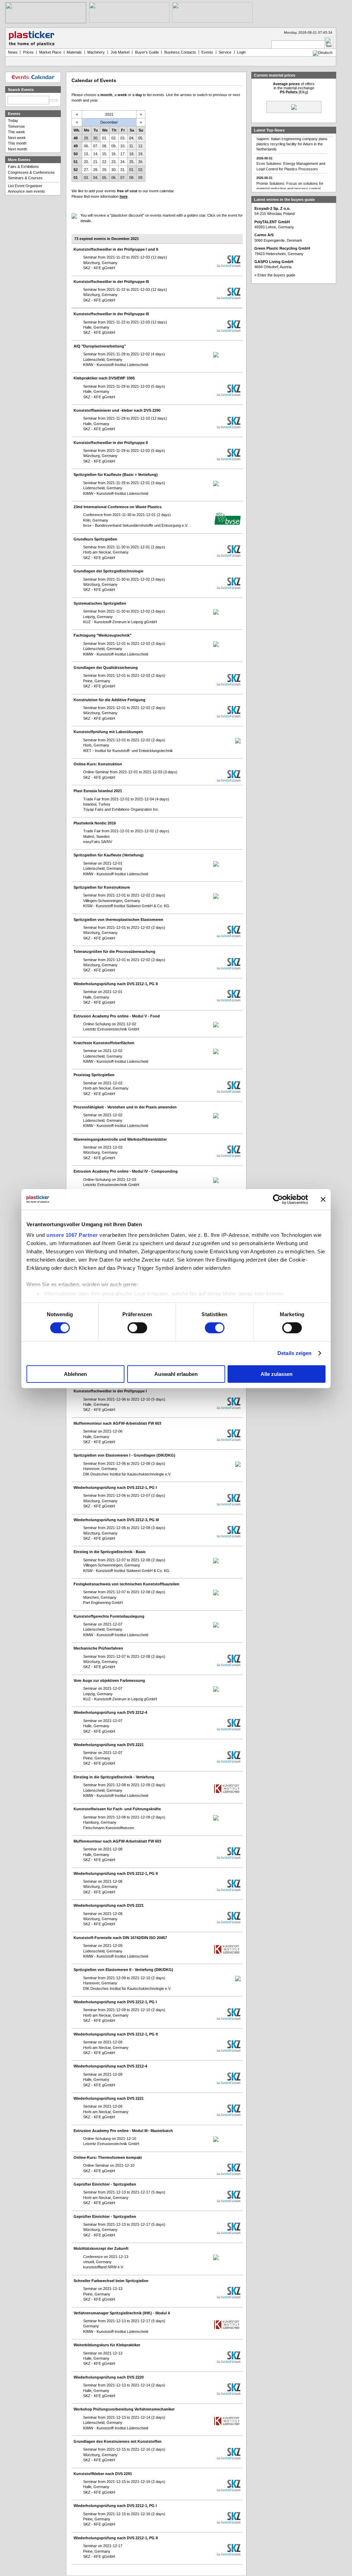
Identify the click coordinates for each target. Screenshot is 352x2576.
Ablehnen (75, 1374)
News (13, 52)
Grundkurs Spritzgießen (95, 539)
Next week (17, 138)
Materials (74, 52)
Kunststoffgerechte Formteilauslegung (109, 1616)
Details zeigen (294, 1353)
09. (114, 146)
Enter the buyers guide (276, 275)
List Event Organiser (25, 186)
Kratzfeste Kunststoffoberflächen (104, 1043)
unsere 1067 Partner (72, 1235)
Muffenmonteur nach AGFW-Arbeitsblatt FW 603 (117, 1423)
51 (76, 162)
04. (132, 138)
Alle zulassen (277, 1374)
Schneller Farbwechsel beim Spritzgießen (111, 2281)
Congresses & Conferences (31, 172)
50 (76, 154)
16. (114, 154)
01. (105, 138)
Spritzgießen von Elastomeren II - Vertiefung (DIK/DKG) (123, 1970)
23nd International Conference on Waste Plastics (118, 507)
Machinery (96, 52)
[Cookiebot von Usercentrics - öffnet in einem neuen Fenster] (278, 1199)
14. (96, 154)
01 (76, 178)
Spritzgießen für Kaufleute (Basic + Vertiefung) (116, 475)
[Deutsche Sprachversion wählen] (323, 53)
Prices (28, 52)
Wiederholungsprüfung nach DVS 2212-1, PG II (116, 984)
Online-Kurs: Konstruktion (98, 764)
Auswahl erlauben (176, 1374)
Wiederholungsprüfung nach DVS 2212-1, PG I (115, 1488)
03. (123, 138)
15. (105, 154)
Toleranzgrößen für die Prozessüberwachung (114, 951)
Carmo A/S (264, 235)
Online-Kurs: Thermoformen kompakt (108, 2157)
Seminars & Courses (25, 178)
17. (123, 154)
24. (123, 162)
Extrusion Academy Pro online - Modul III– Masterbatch (123, 2131)
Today (13, 121)
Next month (18, 149)
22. (105, 162)
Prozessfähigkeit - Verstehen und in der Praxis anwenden (125, 1107)
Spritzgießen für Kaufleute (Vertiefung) (109, 855)
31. (123, 170)
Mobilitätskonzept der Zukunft (101, 2248)
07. (96, 146)
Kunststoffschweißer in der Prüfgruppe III (111, 282)
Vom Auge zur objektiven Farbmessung (109, 1680)
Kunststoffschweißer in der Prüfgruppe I (110, 1391)
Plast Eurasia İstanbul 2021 (98, 791)
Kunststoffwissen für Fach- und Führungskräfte (117, 1809)
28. (96, 170)
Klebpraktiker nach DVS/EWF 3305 (104, 378)
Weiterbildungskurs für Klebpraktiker (107, 2345)
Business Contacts (180, 52)
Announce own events (26, 191)
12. (141, 146)
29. (86, 138)
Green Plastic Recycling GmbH (282, 248)
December (109, 122)
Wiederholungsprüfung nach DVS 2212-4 (110, 1712)
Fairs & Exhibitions (23, 167)
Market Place (50, 52)
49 (76, 146)
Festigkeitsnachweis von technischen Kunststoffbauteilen (126, 1584)
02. (114, 138)
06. (86, 146)
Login (241, 52)
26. (141, 162)
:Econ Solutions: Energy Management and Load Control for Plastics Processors (291, 152)
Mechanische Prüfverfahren (98, 1648)
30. (96, 138)
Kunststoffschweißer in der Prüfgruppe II (111, 443)
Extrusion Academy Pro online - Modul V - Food (117, 1016)
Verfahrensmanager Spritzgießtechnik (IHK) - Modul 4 (122, 2313)
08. (105, 146)
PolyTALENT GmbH (272, 222)
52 (76, 170)
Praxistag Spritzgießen (94, 1075)
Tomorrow (16, 126)
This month (17, 143)
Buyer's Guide (147, 52)
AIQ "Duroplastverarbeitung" (100, 346)
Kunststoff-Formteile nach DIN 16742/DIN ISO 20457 (120, 1938)
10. (123, 146)
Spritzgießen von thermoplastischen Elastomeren (118, 920)
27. (86, 170)
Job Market (120, 52)
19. (141, 154)
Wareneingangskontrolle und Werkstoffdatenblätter (120, 1139)
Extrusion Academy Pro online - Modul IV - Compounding (126, 1171)
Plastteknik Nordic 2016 (95, 823)
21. (96, 162)
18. (132, 154)
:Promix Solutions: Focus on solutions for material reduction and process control (290, 172)
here (124, 196)
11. (132, 146)
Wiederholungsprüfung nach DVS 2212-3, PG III (116, 1520)
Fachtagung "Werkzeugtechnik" (102, 635)
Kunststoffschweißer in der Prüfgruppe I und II (116, 249)
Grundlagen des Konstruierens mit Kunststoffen (118, 2441)
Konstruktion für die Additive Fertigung (109, 700)
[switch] (137, 1328)
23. (114, 162)
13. (86, 154)
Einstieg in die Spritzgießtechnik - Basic (110, 1552)
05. (141, 138)
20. (86, 162)
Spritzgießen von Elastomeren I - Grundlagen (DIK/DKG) (124, 1455)
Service (225, 52)
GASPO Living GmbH (274, 262)
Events (207, 52)
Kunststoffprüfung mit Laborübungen (108, 732)
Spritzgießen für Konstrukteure (102, 887)
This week (16, 132)
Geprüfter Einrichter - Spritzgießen (105, 2184)
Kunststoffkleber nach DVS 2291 (103, 2474)
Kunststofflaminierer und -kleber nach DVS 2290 (117, 410)
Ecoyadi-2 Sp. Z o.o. (272, 208)
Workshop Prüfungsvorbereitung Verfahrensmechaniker (124, 2409)
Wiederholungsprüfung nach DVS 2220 (109, 2377)
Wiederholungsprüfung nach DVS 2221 (109, 1745)
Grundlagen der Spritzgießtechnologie (108, 571)
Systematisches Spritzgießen (100, 603)
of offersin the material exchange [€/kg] (294, 88)
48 (76, 138)
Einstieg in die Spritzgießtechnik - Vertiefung (114, 1777)
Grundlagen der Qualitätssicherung (106, 668)
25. (132, 162)
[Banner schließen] (323, 1199)
